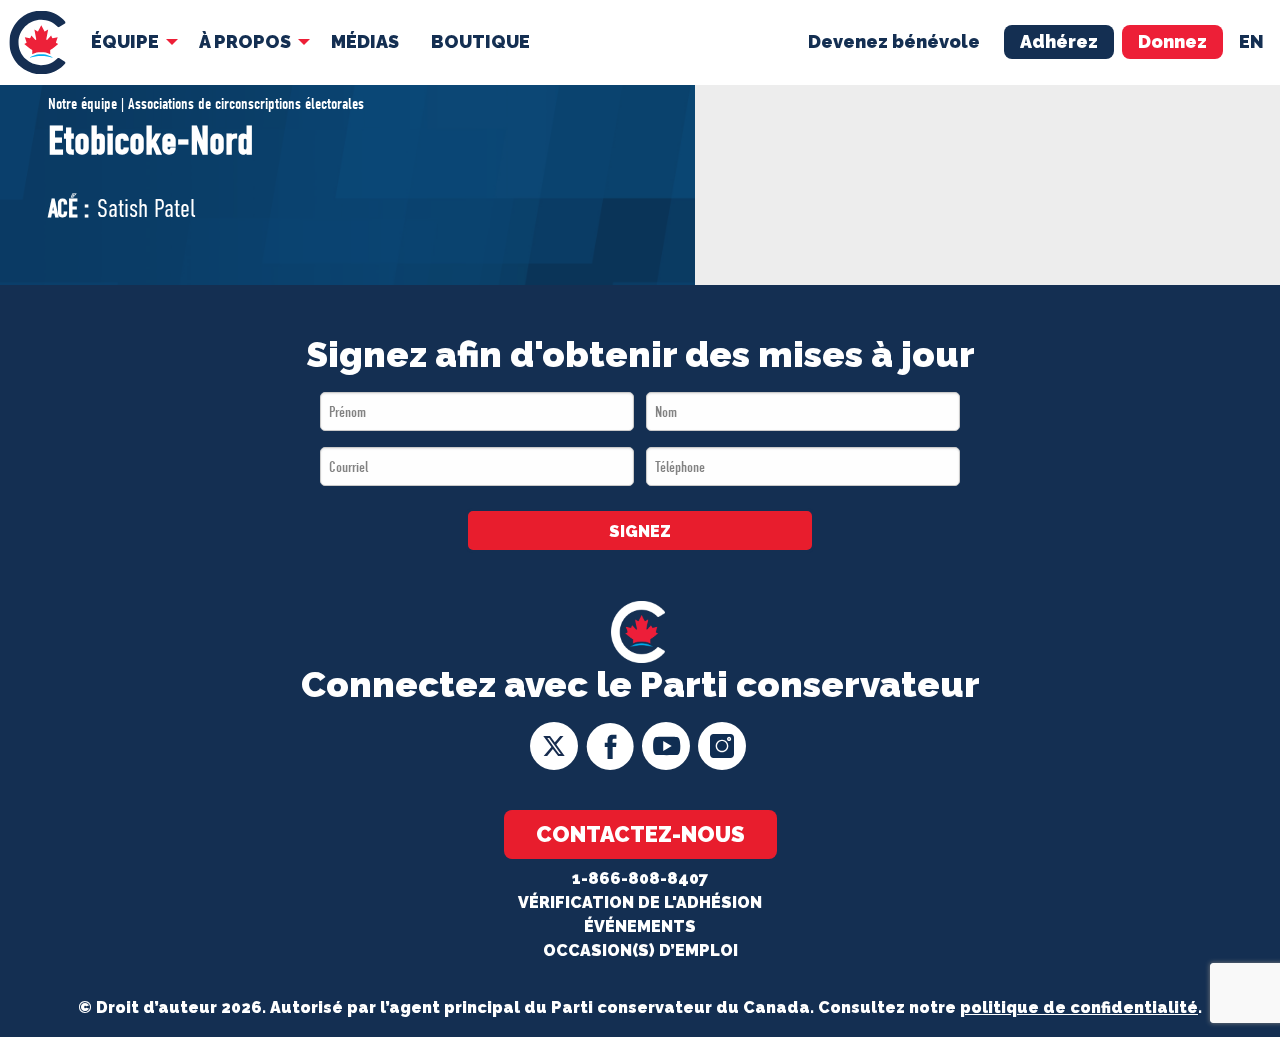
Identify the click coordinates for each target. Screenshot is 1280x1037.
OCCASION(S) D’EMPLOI (640, 950)
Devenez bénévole (894, 41)
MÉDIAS (365, 41)
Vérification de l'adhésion (640, 902)
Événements (640, 926)
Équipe (125, 41)
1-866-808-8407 (640, 878)
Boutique (480, 41)
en (1251, 41)
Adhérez (1059, 41)
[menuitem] (37, 42)
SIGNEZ (640, 531)
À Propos (245, 41)
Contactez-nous (640, 834)
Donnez (1172, 41)
